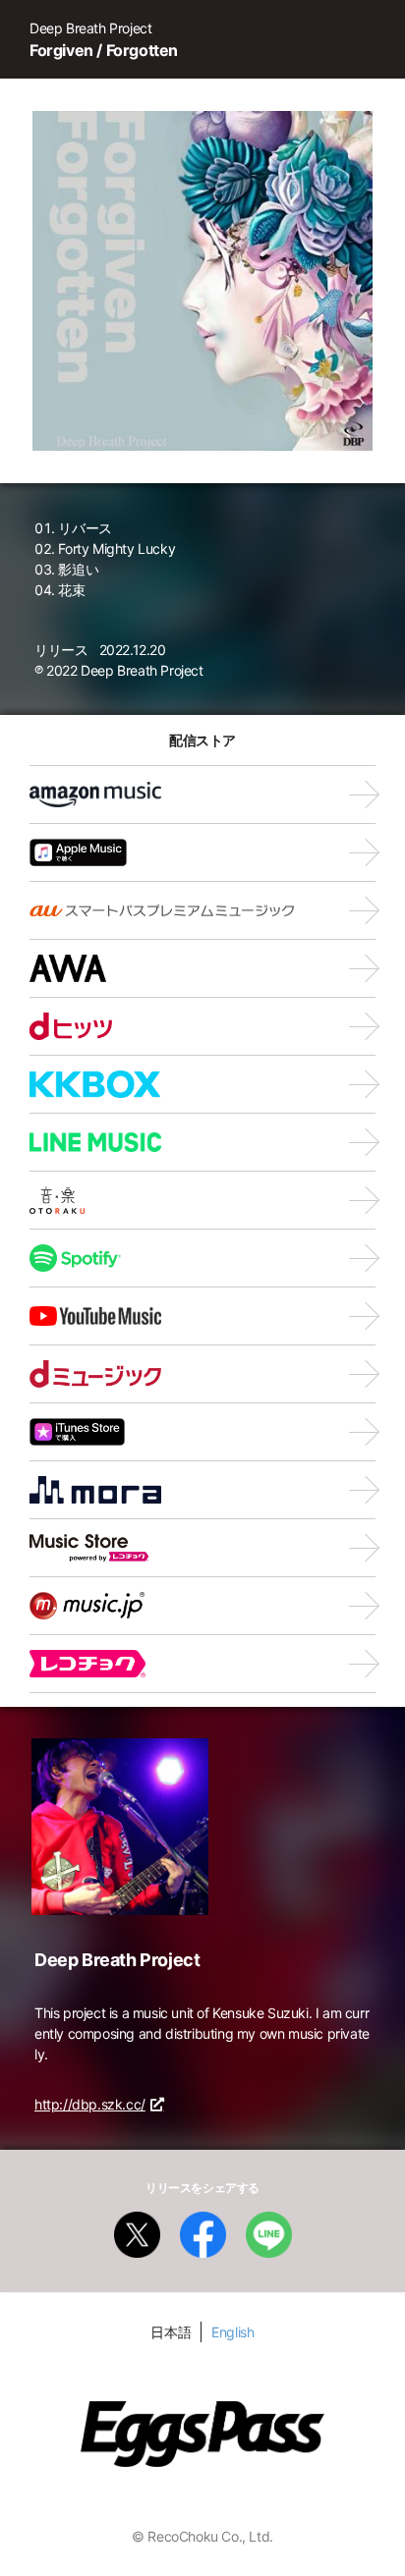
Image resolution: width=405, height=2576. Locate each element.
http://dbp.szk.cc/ (90, 2104)
